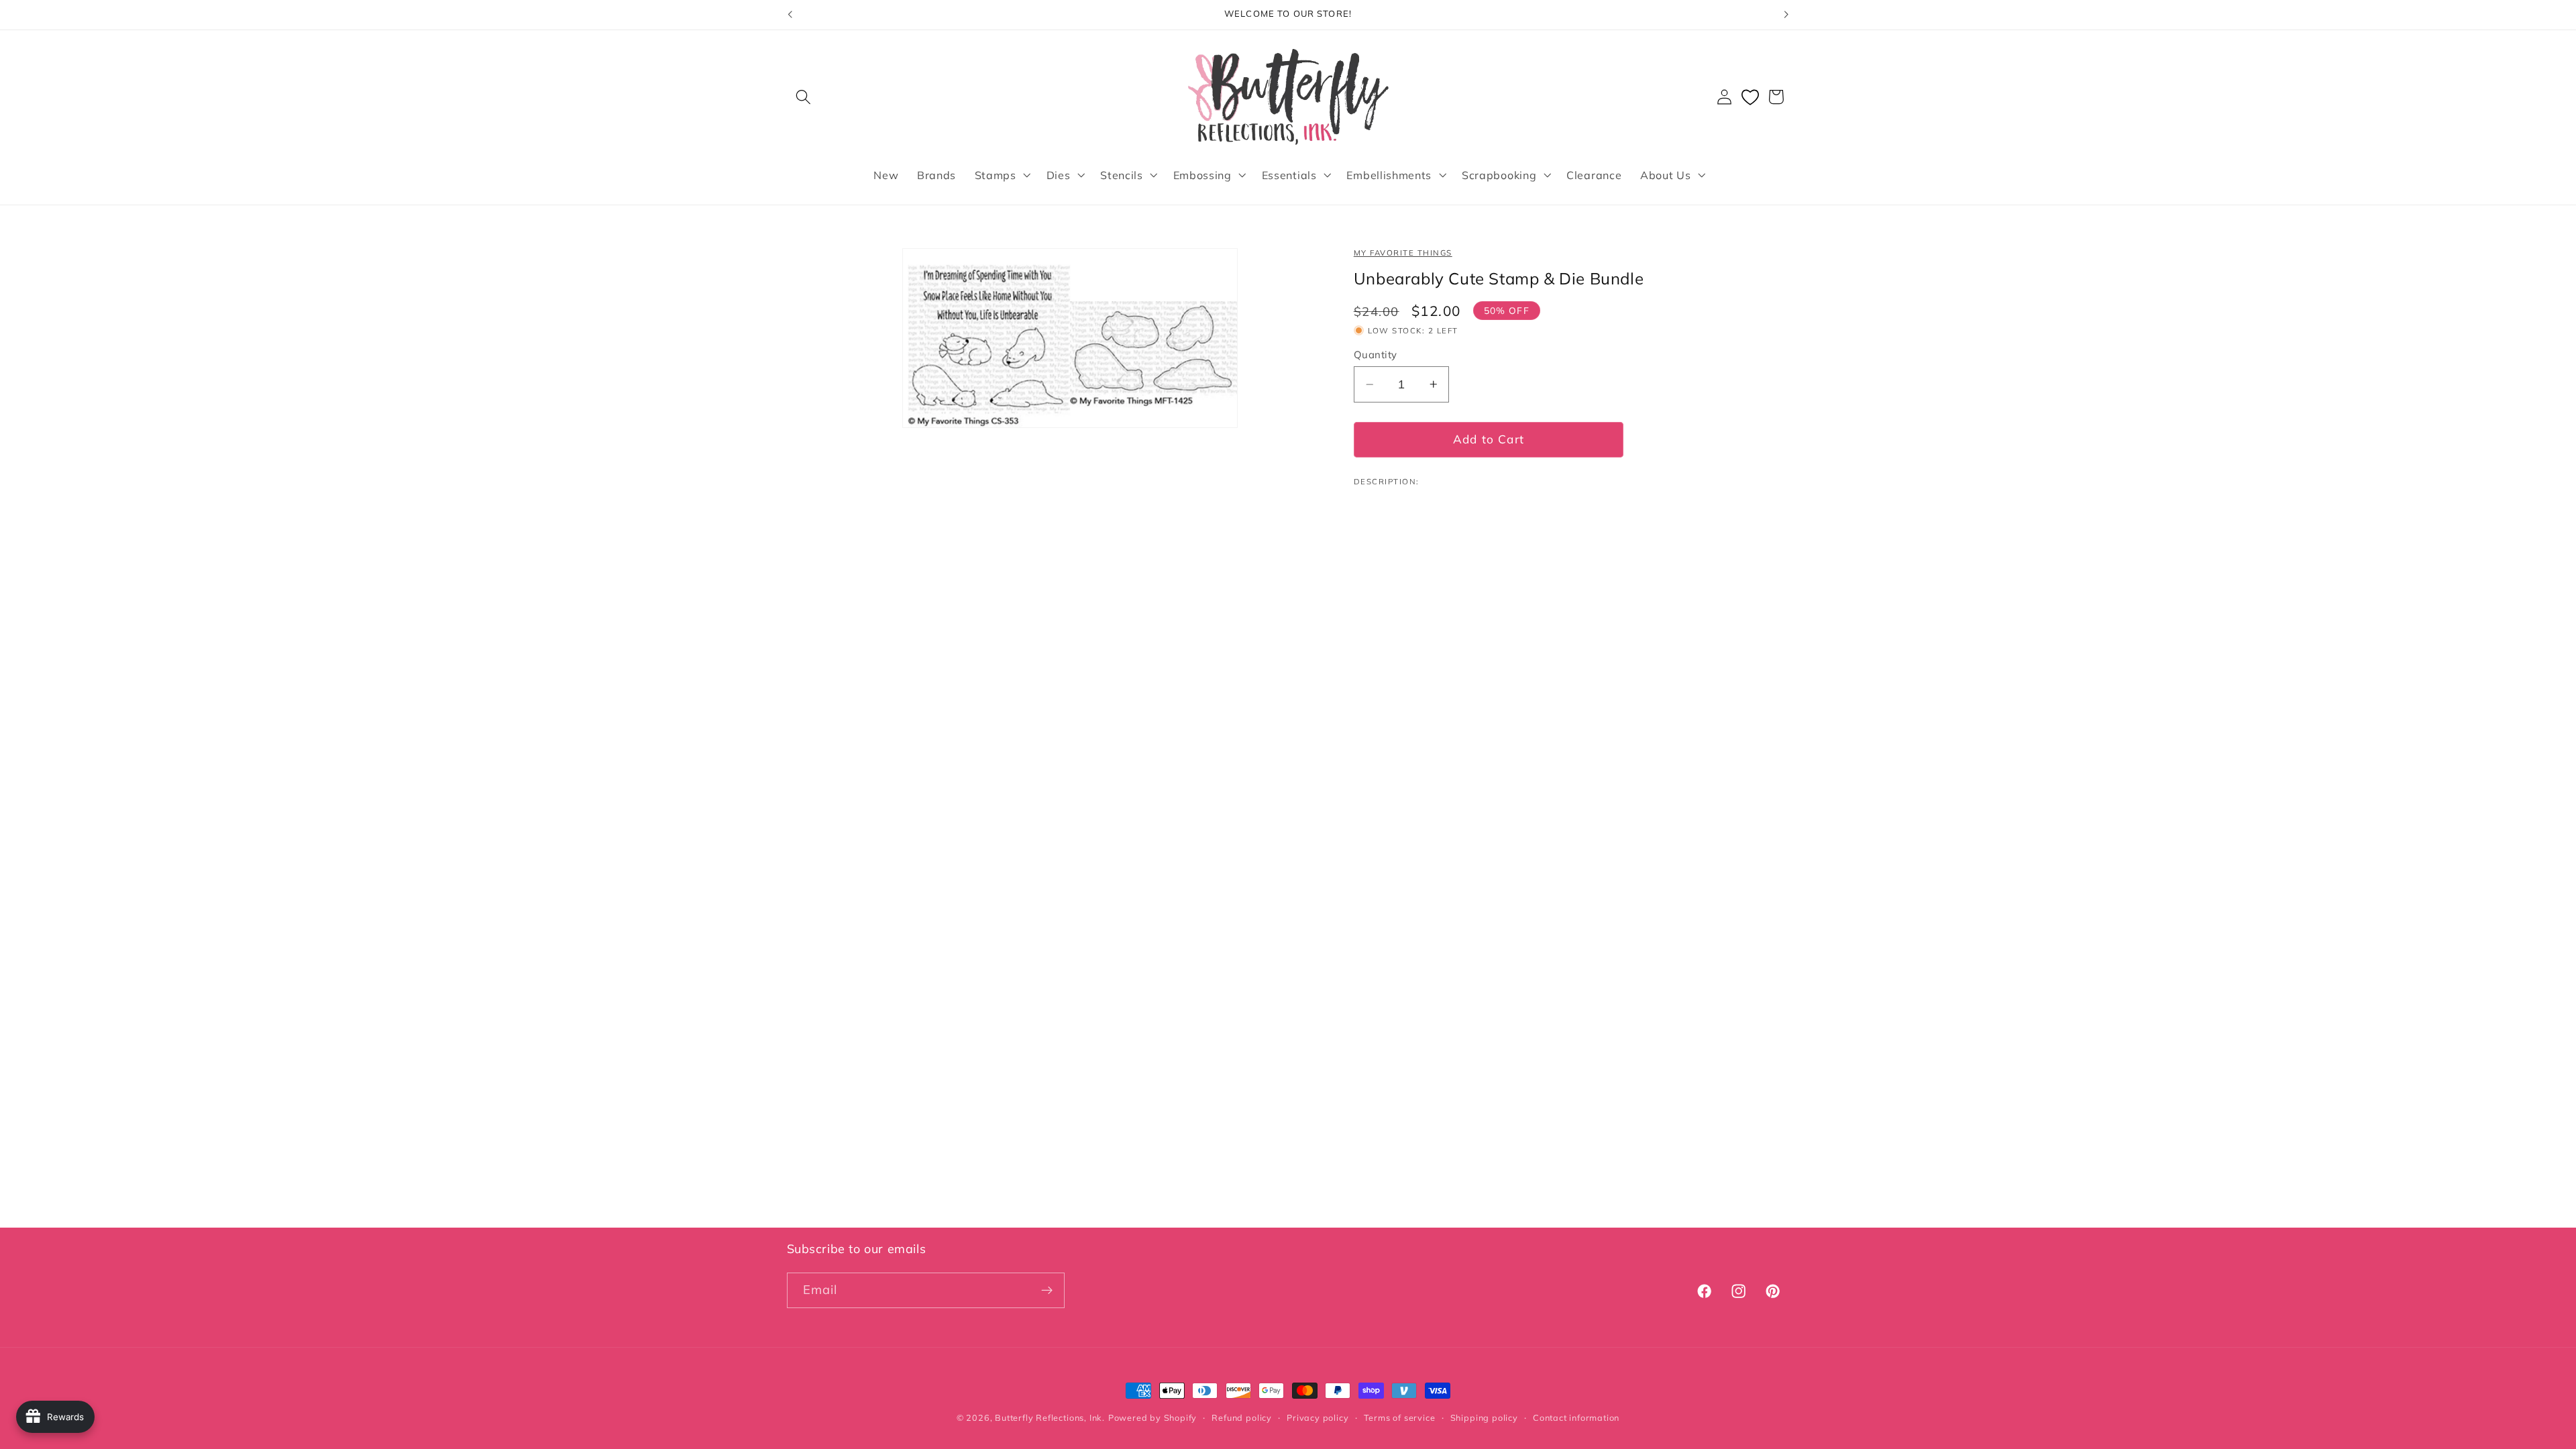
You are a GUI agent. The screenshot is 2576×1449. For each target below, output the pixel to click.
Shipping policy (1484, 1417)
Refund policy (1241, 1417)
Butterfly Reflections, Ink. (1050, 1417)
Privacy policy (1318, 1417)
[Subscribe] (1047, 1291)
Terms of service (1400, 1417)
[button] (804, 97)
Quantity (1376, 355)
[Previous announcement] (790, 15)
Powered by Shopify (1153, 1417)
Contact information (1576, 1417)
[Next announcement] (1786, 15)
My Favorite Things (1403, 253)
